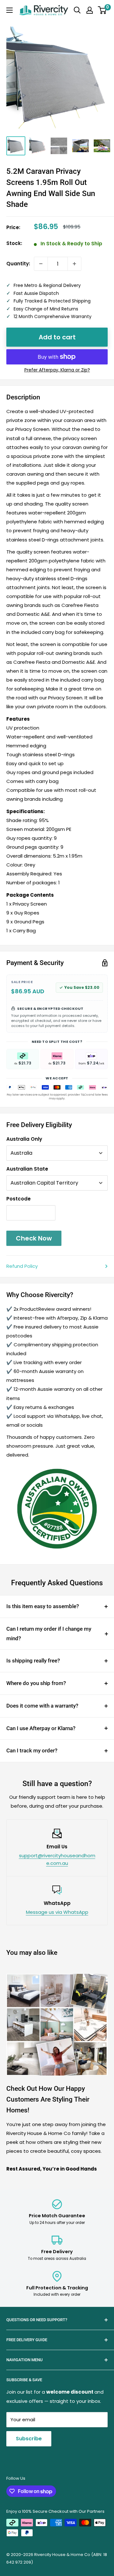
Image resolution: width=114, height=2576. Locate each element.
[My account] (90, 10)
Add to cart (57, 337)
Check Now (34, 1238)
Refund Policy (22, 1266)
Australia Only (24, 1139)
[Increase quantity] (74, 264)
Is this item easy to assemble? (43, 1606)
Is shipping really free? (33, 1661)
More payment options (57, 370)
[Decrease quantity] (41, 264)
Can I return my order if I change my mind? (49, 1634)
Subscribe (29, 2439)
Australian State (27, 1169)
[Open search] (77, 10)
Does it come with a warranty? (42, 1706)
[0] (102, 10)
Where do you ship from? (36, 1683)
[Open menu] (9, 10)
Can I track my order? (32, 1750)
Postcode (19, 1199)
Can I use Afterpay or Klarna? (41, 1728)
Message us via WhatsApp (57, 1912)
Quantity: (18, 264)
